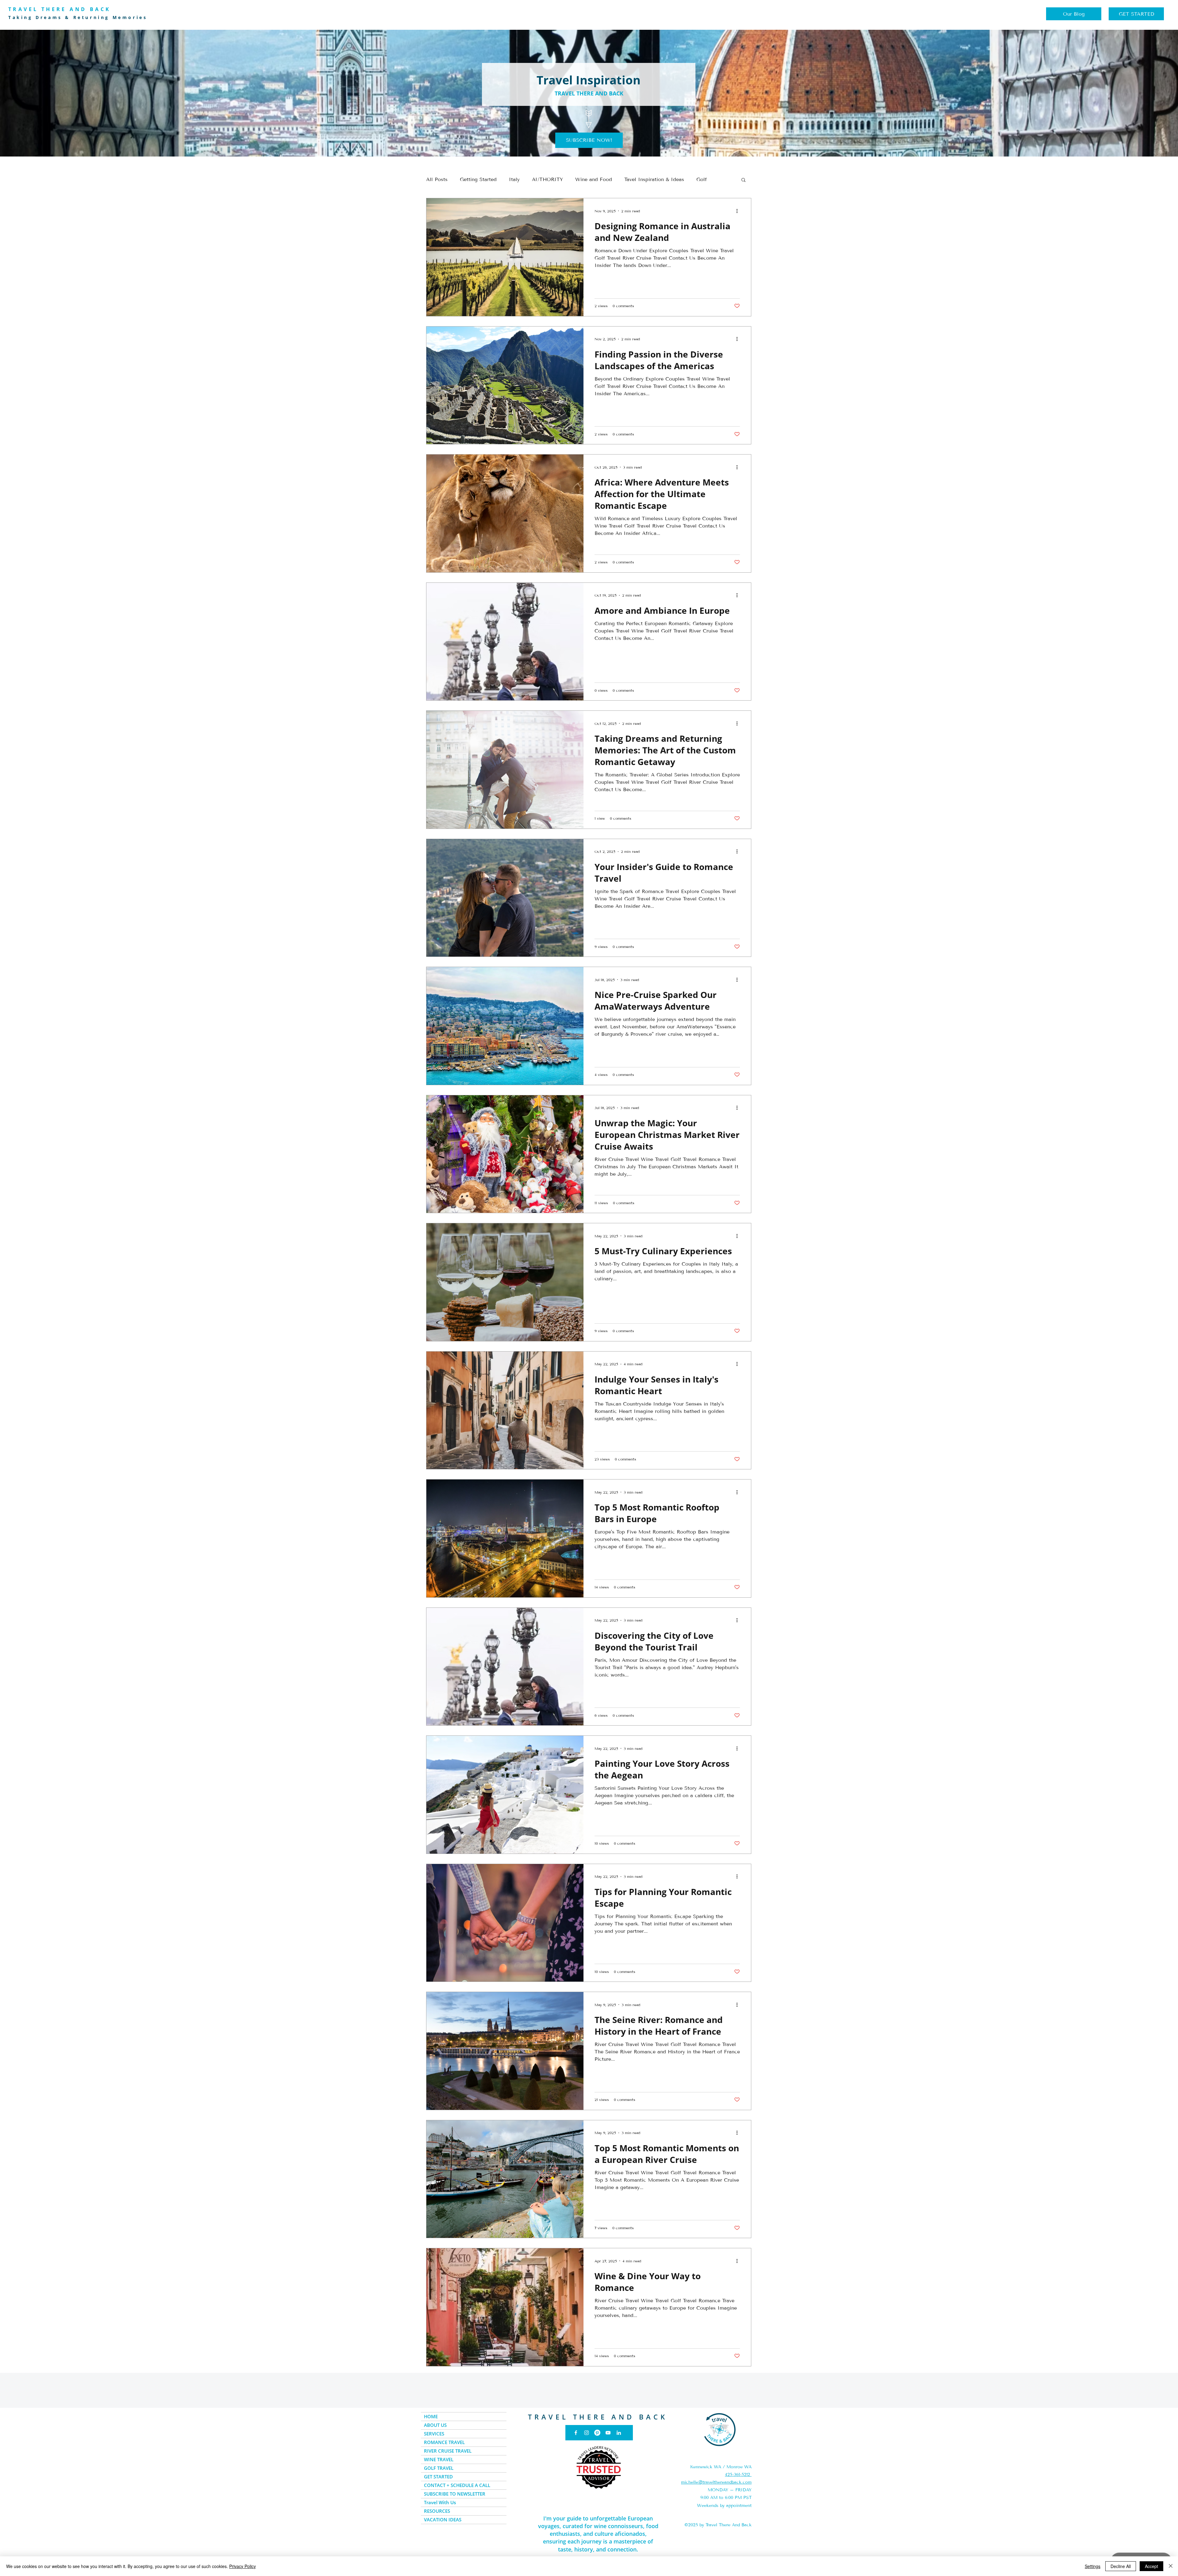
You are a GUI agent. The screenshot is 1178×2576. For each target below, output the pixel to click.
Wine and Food (594, 179)
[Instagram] (587, 2433)
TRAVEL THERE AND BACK (598, 2417)
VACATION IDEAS (443, 2520)
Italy (514, 179)
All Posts (437, 179)
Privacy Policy (243, 2566)
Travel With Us (440, 2502)
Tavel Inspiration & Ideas (654, 179)
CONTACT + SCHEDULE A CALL (457, 2485)
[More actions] (739, 211)
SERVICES (434, 2434)
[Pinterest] (597, 2433)
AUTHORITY (547, 179)
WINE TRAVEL (439, 2459)
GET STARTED (438, 2477)
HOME (431, 2416)
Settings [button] (1093, 2566)
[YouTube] (608, 2433)
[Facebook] (576, 2433)
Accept (1151, 2566)
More (703, 179)
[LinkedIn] (619, 2433)
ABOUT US (435, 2425)
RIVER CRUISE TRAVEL (448, 2451)
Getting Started (478, 179)
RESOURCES (437, 2511)
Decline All (1121, 2566)
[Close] (1171, 2566)
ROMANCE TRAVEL (444, 2442)
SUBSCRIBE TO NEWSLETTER (455, 2494)
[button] (589, 140)
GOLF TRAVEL (439, 2468)
